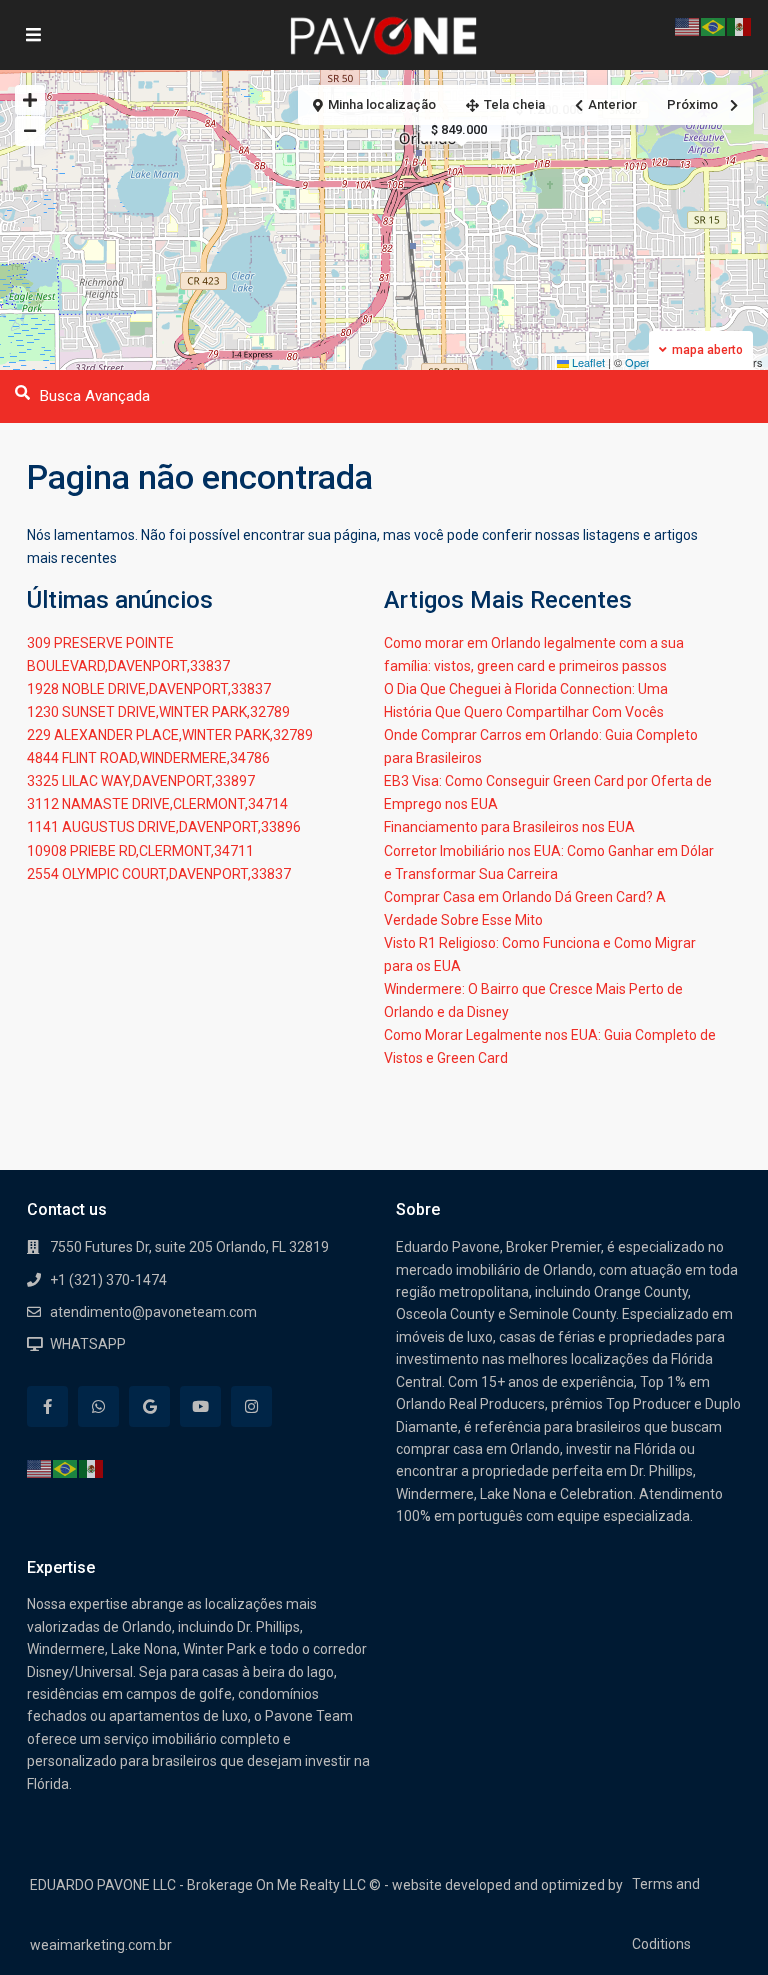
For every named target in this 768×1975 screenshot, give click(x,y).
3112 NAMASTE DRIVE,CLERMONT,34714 (157, 804)
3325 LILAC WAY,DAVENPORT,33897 (141, 781)
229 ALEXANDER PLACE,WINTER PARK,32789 (170, 735)
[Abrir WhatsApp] (718, 1924)
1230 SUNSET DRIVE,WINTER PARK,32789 (158, 712)
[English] (40, 1468)
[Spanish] (92, 1468)
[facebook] (47, 1406)
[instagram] (251, 1406)
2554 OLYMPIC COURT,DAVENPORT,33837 (159, 874)
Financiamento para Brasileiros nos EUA (509, 827)
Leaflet (587, 362)
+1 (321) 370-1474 (108, 1280)
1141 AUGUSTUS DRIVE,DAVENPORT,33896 (164, 827)
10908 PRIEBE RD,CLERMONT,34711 (140, 851)
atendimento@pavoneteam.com (153, 1312)
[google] (149, 1406)
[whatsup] (98, 1406)
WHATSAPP (88, 1344)
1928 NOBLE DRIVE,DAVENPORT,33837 (149, 689)
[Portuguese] (66, 1468)
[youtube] (200, 1406)
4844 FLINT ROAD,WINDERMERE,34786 (148, 758)
